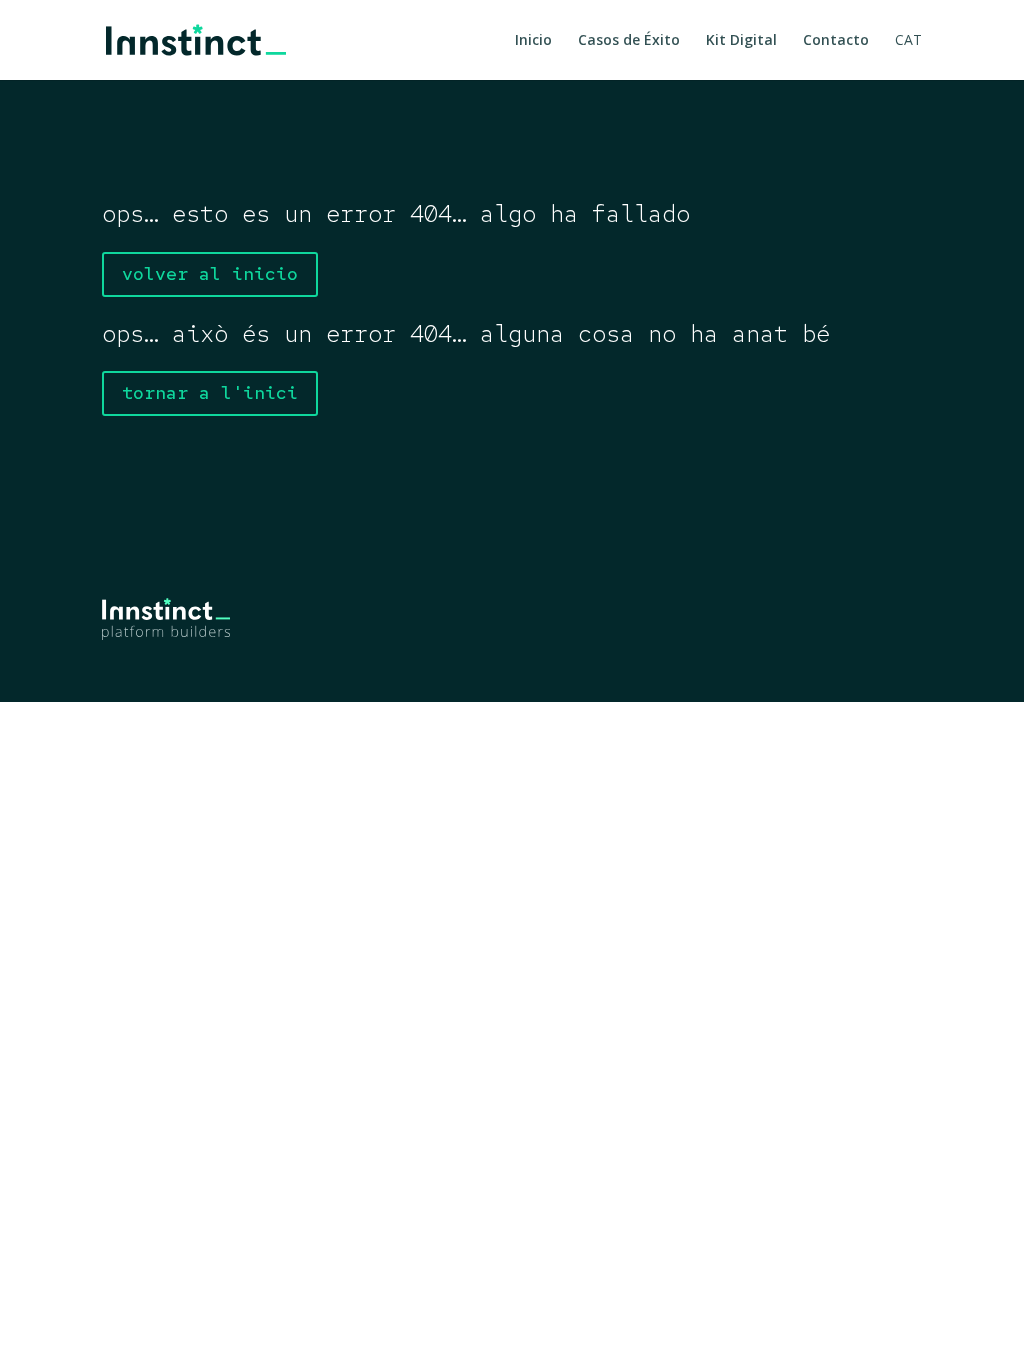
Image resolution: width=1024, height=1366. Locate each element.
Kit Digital (741, 41)
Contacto (836, 41)
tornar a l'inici (210, 392)
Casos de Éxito (629, 41)
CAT (908, 41)
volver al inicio (210, 273)
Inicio (533, 41)
